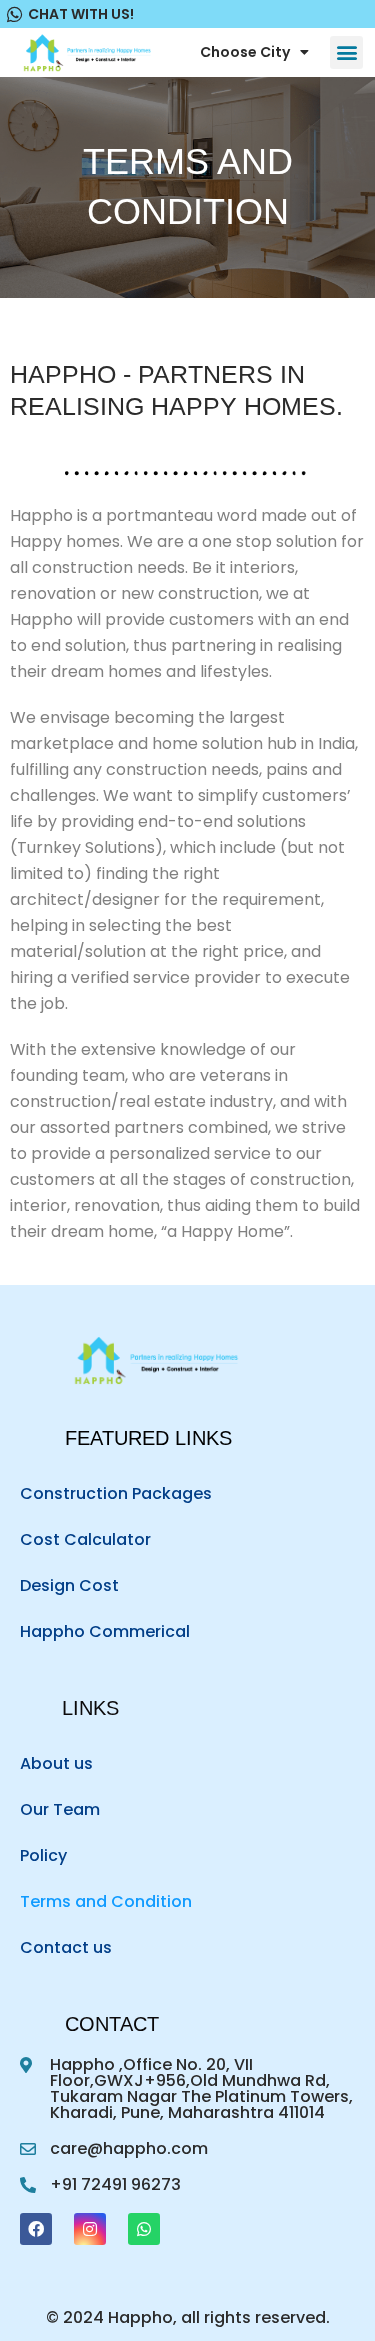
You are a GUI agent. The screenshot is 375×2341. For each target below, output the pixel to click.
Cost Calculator (85, 1539)
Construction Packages (116, 1493)
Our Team (60, 1809)
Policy (43, 1855)
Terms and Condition (106, 1901)
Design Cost (69, 1585)
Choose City (245, 52)
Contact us (66, 1947)
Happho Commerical (105, 1631)
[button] (346, 52)
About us (56, 1763)
